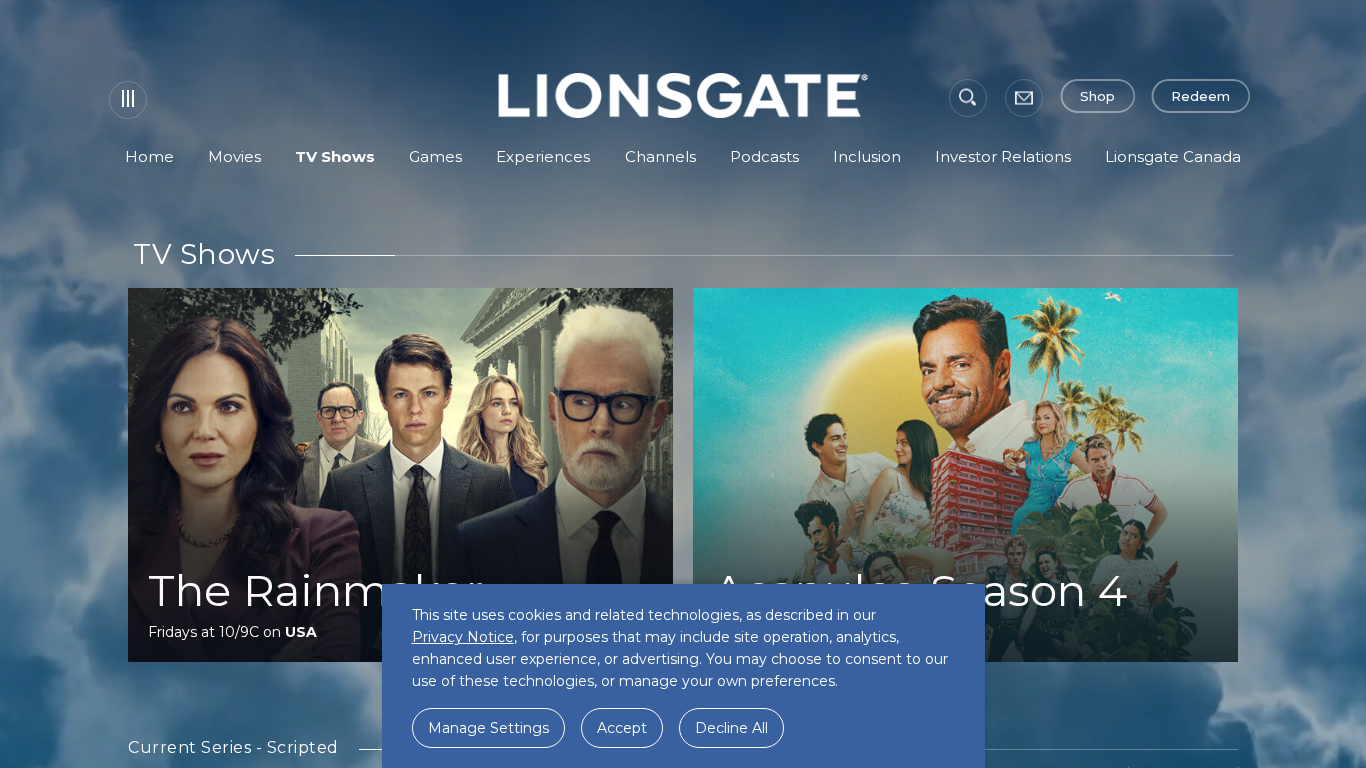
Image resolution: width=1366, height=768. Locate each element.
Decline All (731, 728)
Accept (622, 728)
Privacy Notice (463, 637)
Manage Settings (488, 728)
